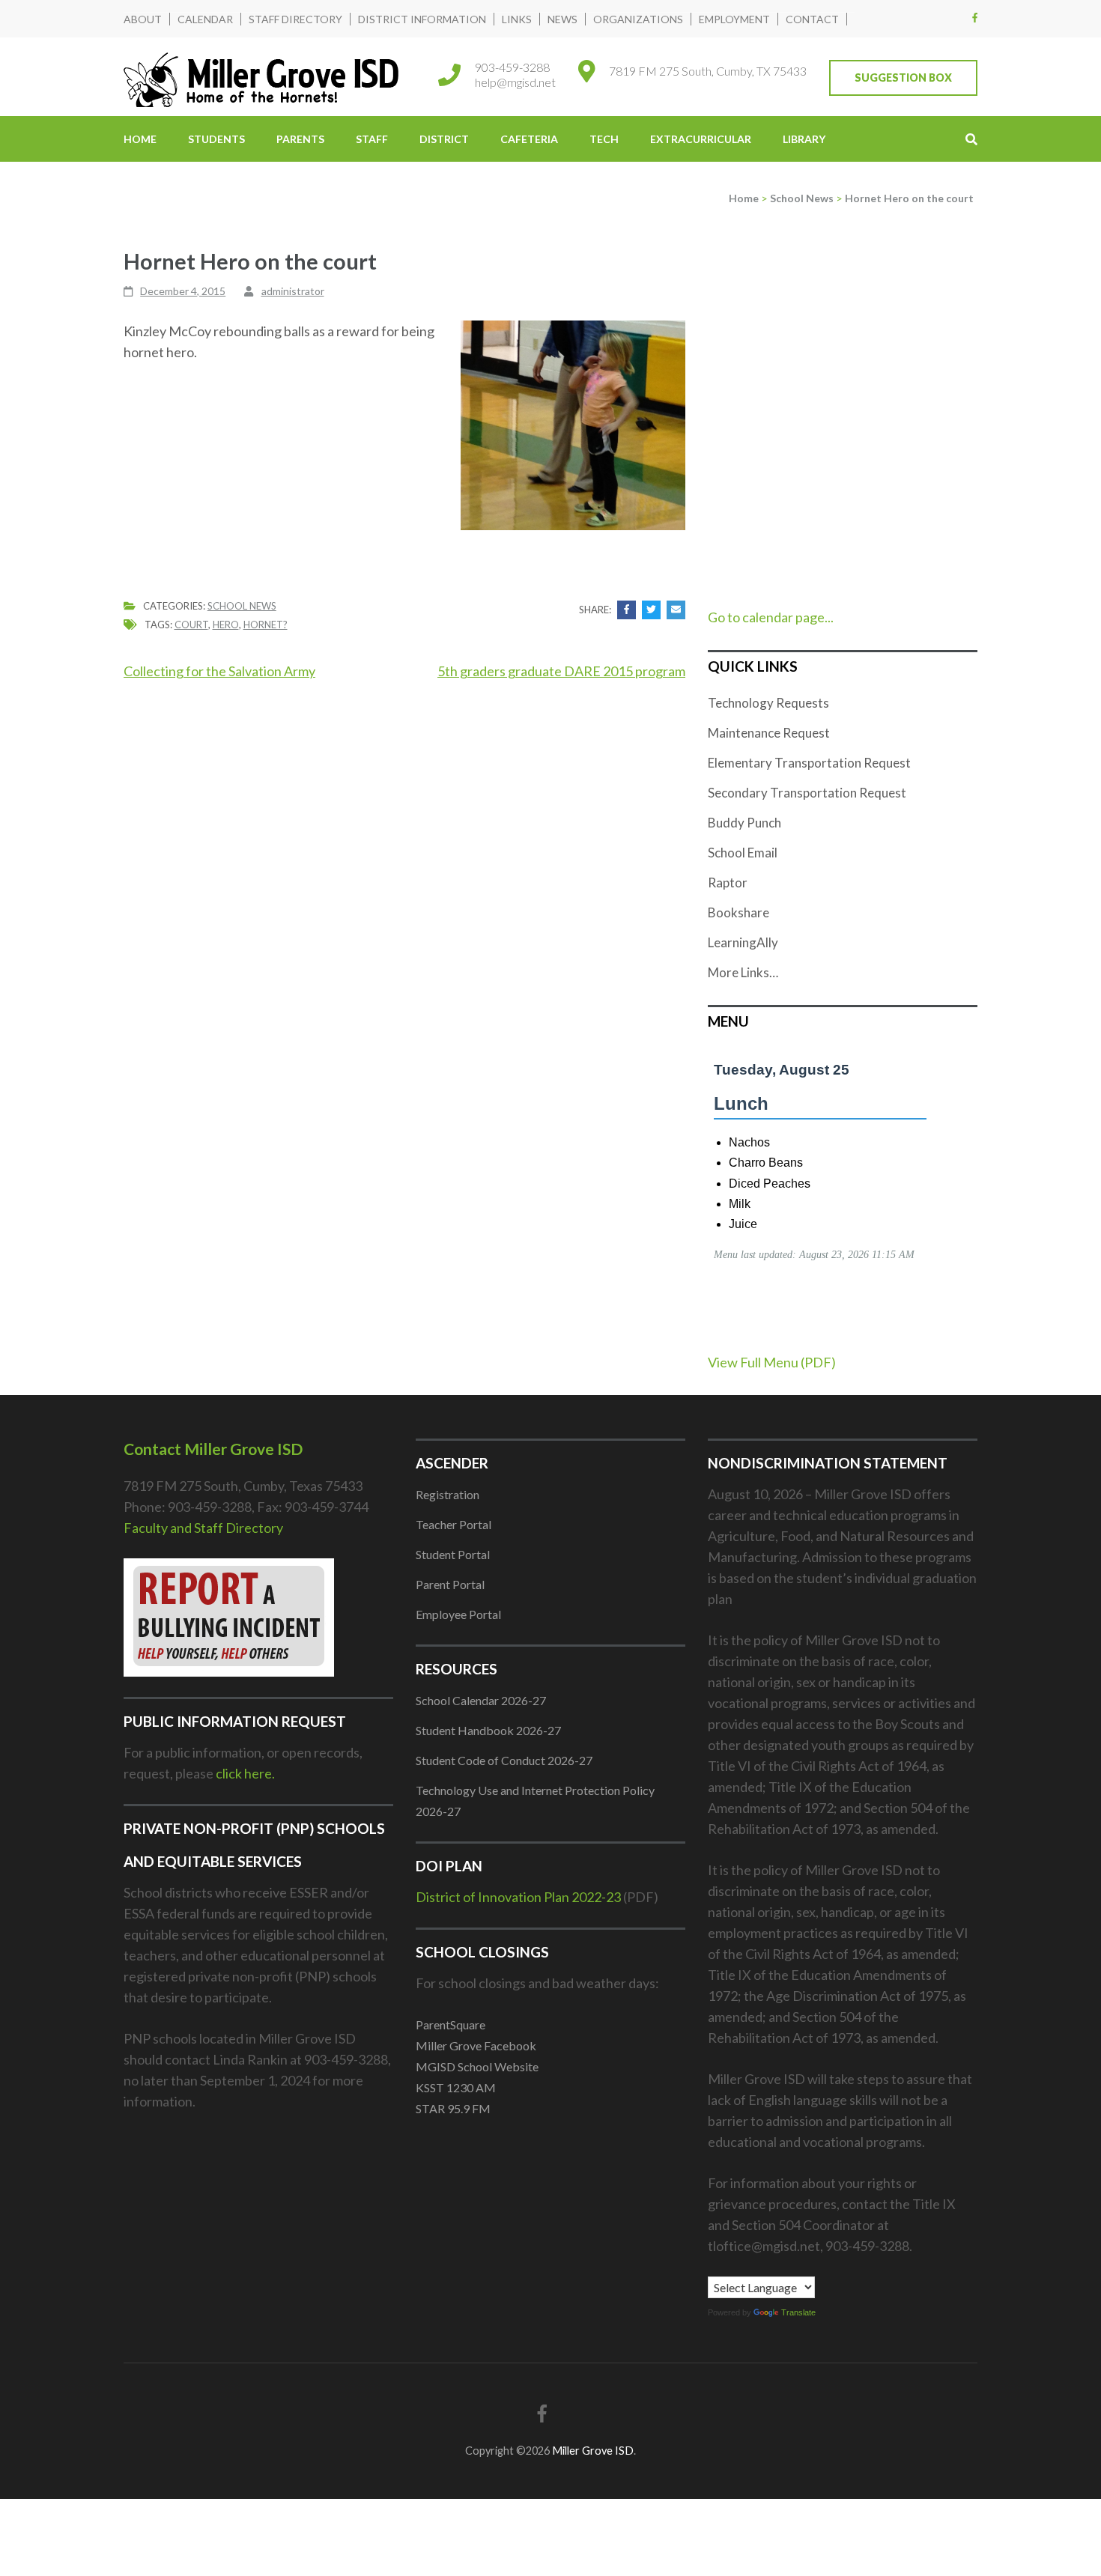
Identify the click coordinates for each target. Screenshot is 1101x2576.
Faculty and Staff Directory (203, 1528)
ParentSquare (451, 2024)
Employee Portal (458, 1614)
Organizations (638, 19)
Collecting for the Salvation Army (219, 671)
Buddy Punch (744, 823)
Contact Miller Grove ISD (213, 1449)
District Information (422, 19)
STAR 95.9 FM (453, 2108)
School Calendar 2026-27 (481, 1700)
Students (216, 139)
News (562, 19)
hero (226, 625)
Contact (812, 19)
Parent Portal (450, 1584)
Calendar (205, 19)
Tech (604, 139)
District (444, 139)
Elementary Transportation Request (809, 763)
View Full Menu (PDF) (772, 1362)
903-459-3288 (512, 67)
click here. (245, 1773)
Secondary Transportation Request (807, 793)
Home (140, 139)
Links (517, 19)
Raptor (728, 883)
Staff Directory (295, 19)
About (143, 19)
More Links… (743, 972)
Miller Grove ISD (593, 2451)
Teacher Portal (454, 1524)
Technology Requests (768, 703)
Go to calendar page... (771, 617)
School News (242, 606)
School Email (743, 853)
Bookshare (738, 912)
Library (804, 139)
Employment (734, 19)
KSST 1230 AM (456, 2087)
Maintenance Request (769, 733)
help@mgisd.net (515, 82)
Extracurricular (701, 139)
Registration (448, 1494)
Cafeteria (529, 139)
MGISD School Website (477, 2066)
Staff (372, 139)
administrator (293, 291)
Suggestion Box (903, 78)
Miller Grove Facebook (476, 2045)
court (191, 625)
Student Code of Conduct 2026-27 (504, 1760)
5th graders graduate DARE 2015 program (561, 671)
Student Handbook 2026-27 (488, 1730)
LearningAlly (743, 942)
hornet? (266, 625)
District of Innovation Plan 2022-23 (518, 1897)
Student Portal (453, 1554)
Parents (300, 139)
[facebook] (975, 17)
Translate (798, 2312)
